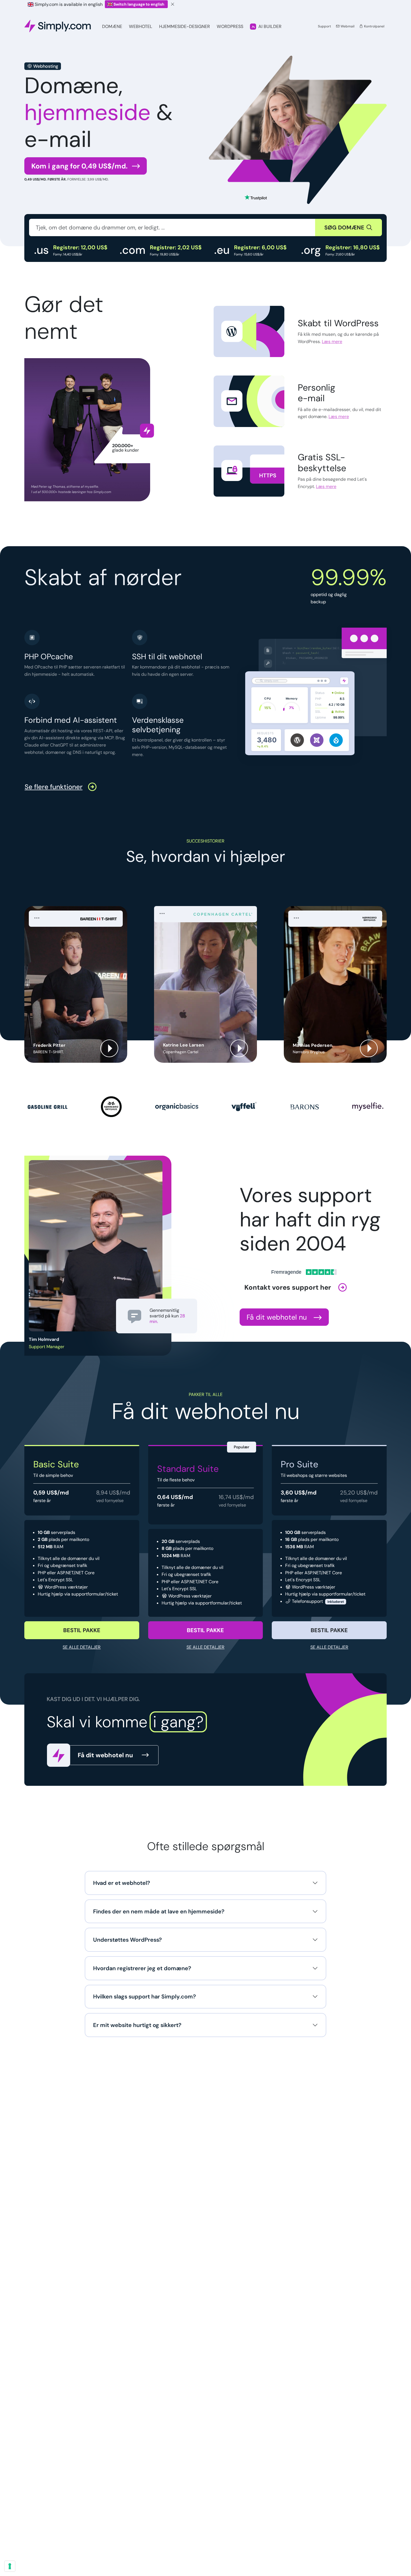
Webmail (347, 26)
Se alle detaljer (82, 1647)
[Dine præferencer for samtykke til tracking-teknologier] (10, 2566)
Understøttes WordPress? (127, 1940)
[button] (76, 984)
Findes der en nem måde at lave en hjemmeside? (159, 1911)
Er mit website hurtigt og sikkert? (137, 2025)
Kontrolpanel (374, 26)
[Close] (173, 4)
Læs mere (332, 342)
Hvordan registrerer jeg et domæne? (142, 1968)
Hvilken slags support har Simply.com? (145, 1996)
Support (324, 26)
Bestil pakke (82, 1630)
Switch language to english (139, 4)
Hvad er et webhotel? (122, 1883)
